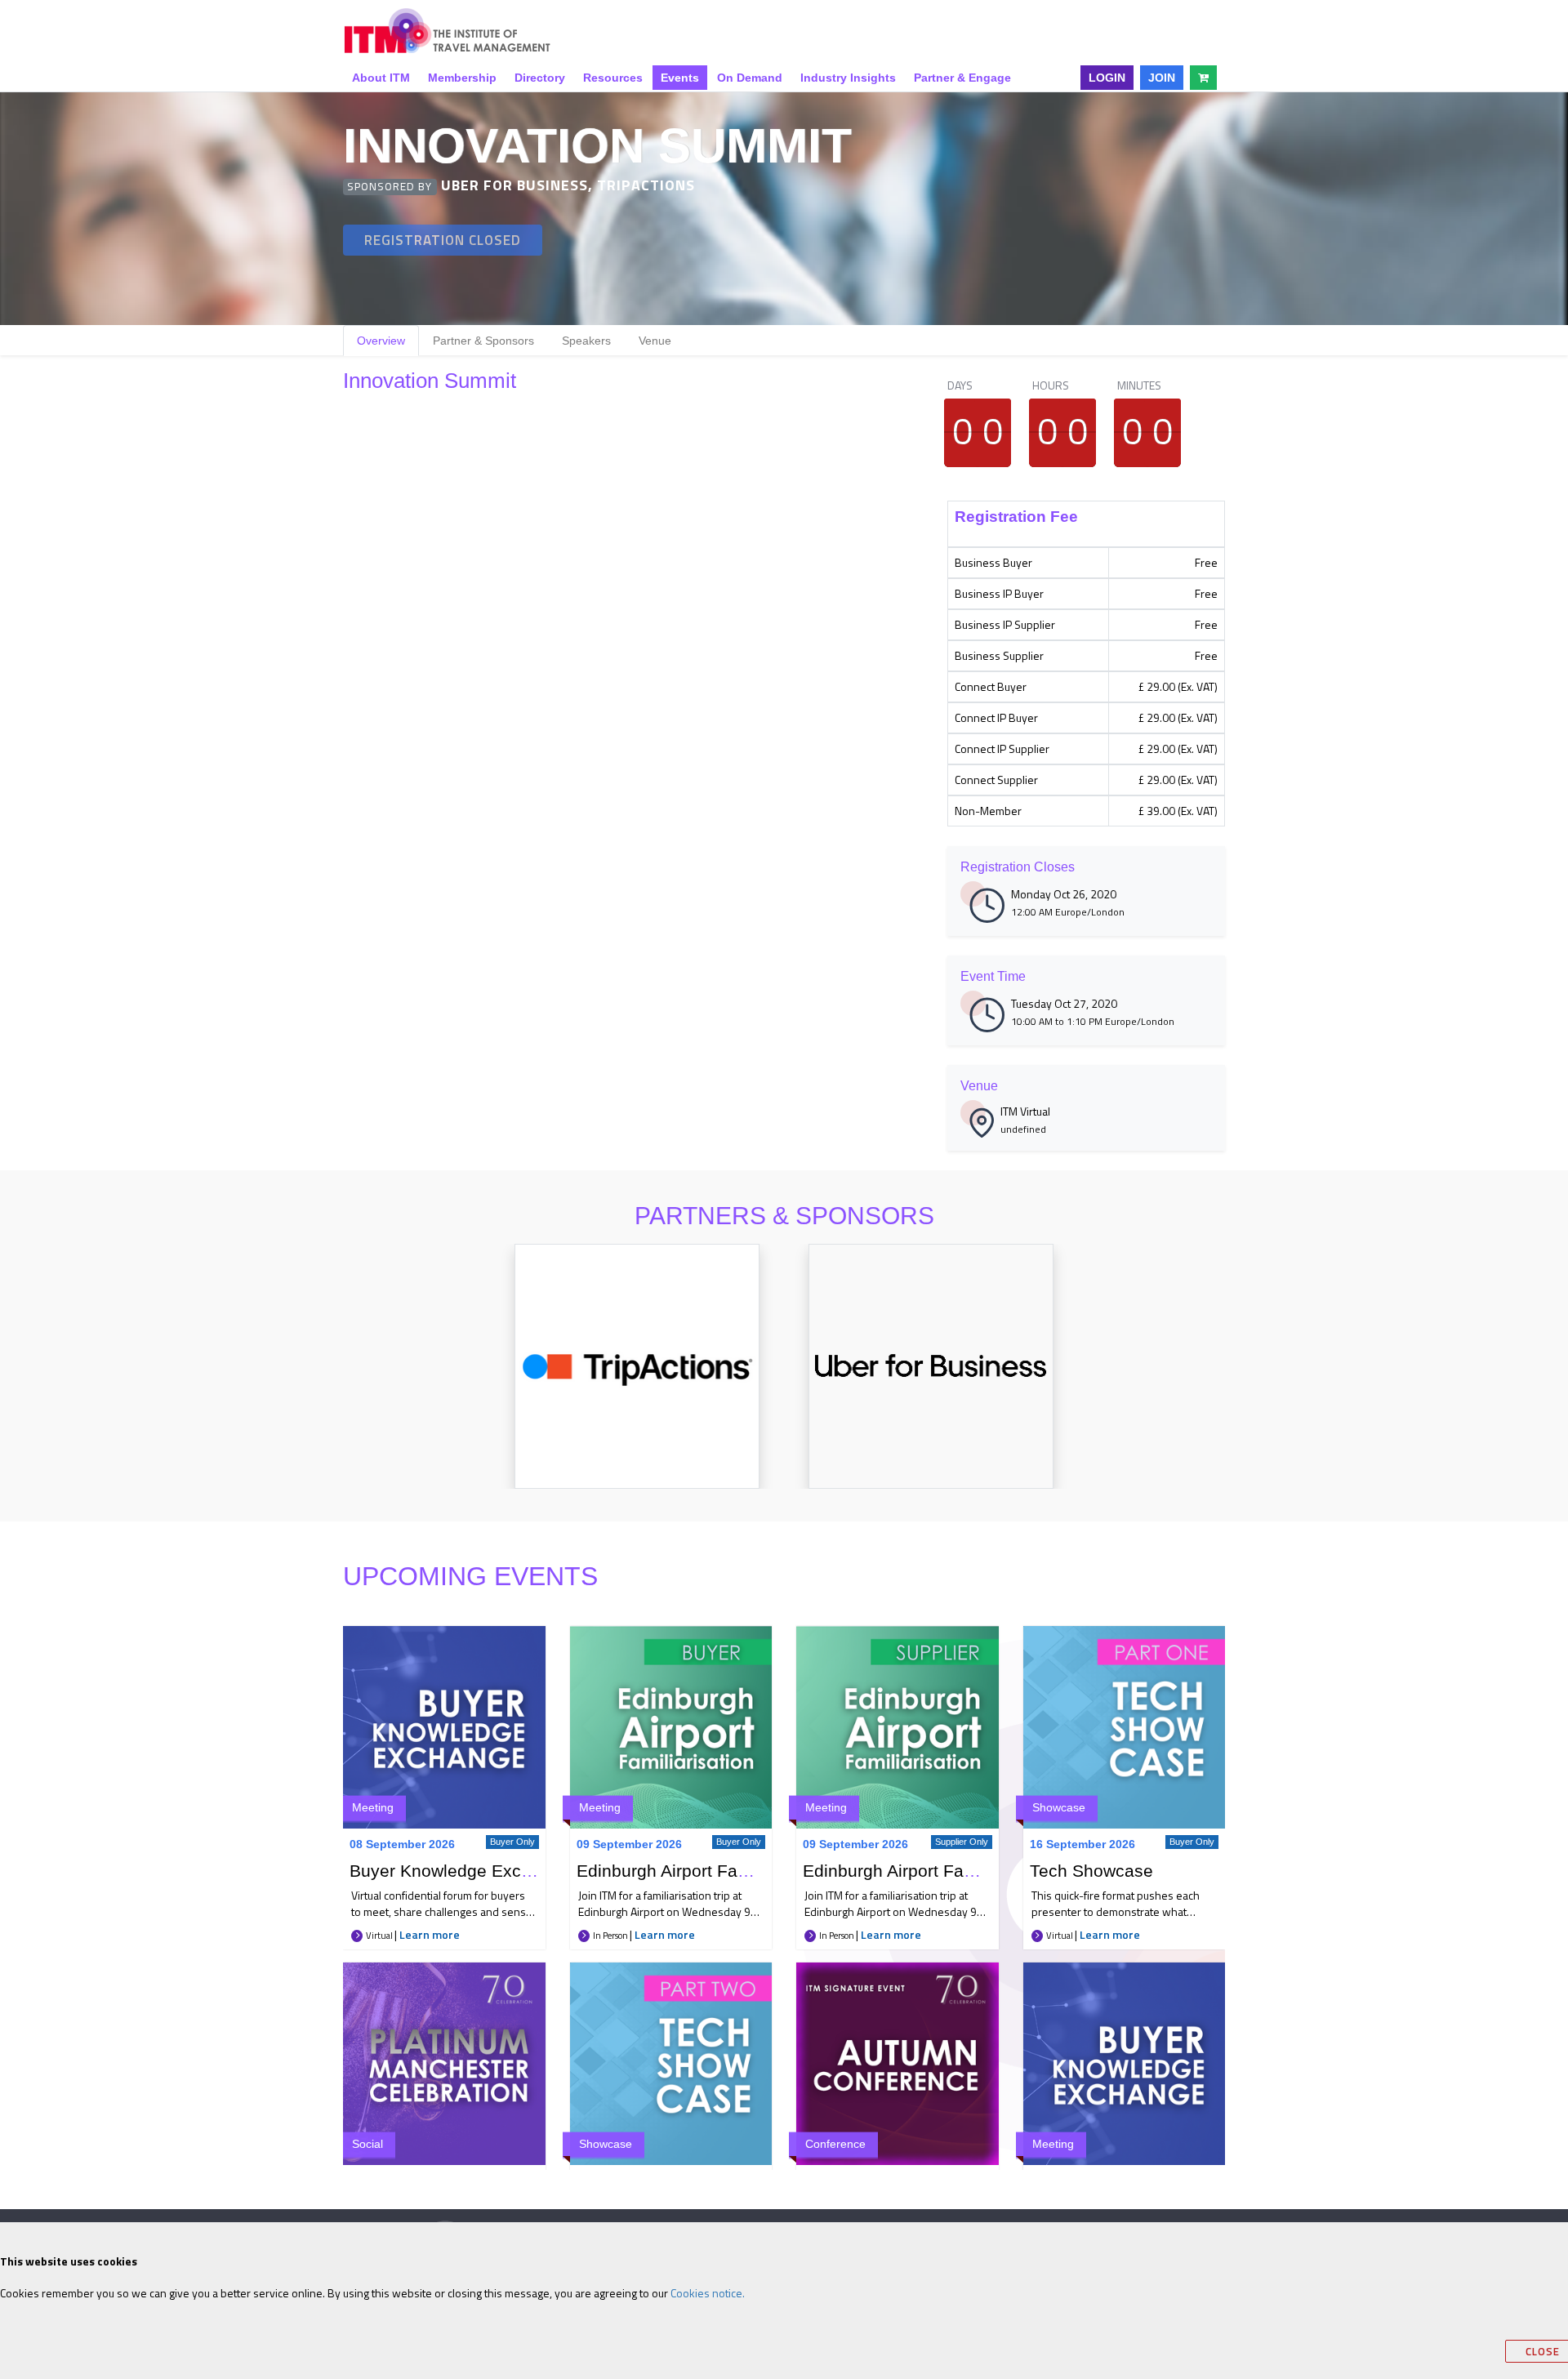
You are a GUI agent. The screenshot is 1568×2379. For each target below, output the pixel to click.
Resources (613, 78)
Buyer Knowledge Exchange (460, 1871)
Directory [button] (540, 78)
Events (680, 78)
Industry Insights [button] (848, 78)
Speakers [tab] (586, 341)
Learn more (430, 1934)
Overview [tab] (381, 341)
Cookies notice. (708, 2293)
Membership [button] (462, 78)
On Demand (750, 78)
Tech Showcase (1091, 1871)
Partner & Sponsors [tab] (483, 341)
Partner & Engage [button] (962, 78)
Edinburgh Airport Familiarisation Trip (721, 1871)
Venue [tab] (655, 341)
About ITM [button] (381, 78)
